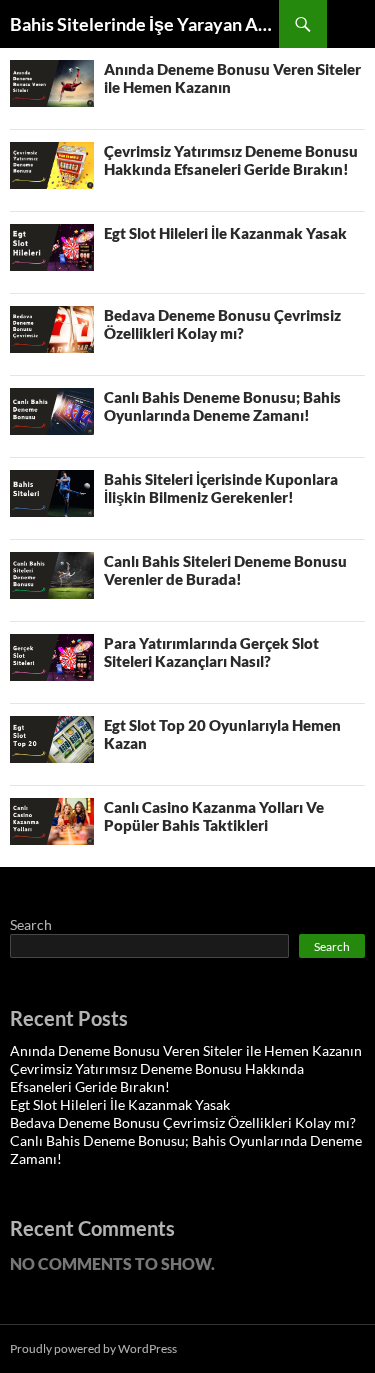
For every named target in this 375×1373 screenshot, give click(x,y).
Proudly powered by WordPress (93, 1348)
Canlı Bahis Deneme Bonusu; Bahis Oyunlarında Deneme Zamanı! (222, 406)
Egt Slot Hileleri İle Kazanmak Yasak (225, 233)
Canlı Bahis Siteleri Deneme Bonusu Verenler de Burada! (225, 570)
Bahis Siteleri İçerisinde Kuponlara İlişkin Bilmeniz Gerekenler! (221, 488)
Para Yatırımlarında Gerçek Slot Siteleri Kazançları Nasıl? (211, 652)
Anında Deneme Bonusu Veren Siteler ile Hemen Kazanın (186, 1050)
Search (31, 924)
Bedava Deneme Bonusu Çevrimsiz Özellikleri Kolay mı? (222, 324)
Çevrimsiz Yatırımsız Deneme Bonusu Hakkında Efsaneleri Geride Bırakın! (231, 160)
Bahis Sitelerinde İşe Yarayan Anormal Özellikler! (144, 24)
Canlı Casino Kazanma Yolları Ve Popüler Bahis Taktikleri (214, 816)
